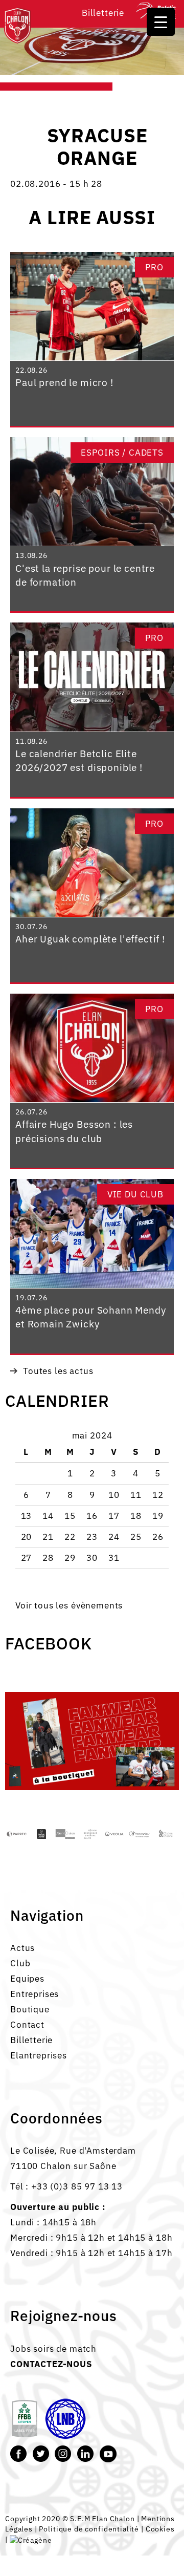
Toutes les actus (58, 1371)
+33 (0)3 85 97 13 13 (77, 2186)
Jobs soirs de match (53, 2349)
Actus (22, 1948)
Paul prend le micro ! (64, 382)
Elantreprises (39, 2055)
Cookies (160, 2529)
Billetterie (103, 13)
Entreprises (34, 1994)
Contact (27, 2025)
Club (20, 1963)
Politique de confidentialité (89, 2529)
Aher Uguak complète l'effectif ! (90, 939)
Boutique (30, 2009)
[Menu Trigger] (161, 22)
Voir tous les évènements (69, 1605)
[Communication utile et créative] (31, 2539)
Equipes (27, 1979)
